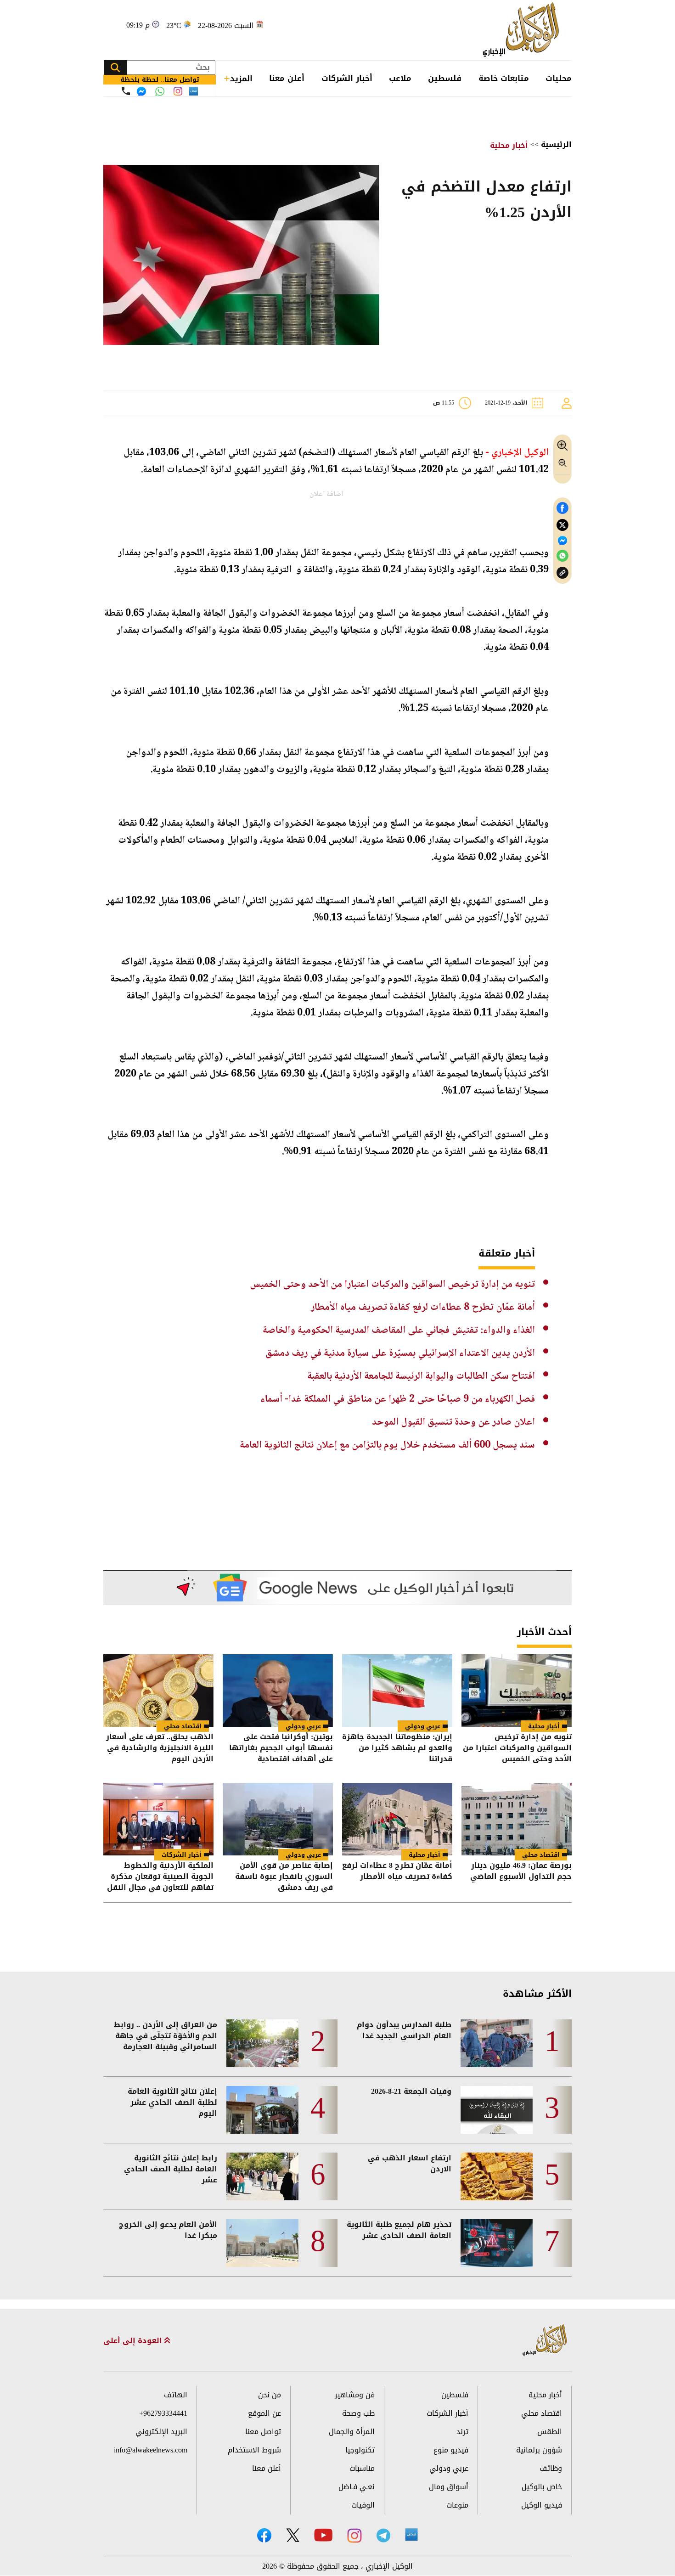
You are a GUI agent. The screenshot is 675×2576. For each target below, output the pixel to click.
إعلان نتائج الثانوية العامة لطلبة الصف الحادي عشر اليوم (172, 2103)
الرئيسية (556, 144)
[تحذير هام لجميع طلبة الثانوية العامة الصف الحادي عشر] (497, 2243)
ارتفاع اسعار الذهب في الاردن (410, 2164)
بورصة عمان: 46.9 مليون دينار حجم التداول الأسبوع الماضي (521, 1872)
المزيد (241, 79)
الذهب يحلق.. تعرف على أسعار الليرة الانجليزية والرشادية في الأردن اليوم (160, 1748)
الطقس (550, 2432)
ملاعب (400, 78)
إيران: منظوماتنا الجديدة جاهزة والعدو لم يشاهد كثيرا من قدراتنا (397, 1748)
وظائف (551, 2468)
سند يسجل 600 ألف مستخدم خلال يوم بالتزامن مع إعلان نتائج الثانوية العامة (387, 1445)
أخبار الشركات (347, 78)
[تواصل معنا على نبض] (194, 91)
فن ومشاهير (355, 2395)
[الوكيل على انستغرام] (354, 2536)
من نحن (270, 2395)
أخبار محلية (509, 145)
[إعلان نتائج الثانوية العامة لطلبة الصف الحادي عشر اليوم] (262, 2110)
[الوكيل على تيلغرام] (383, 2535)
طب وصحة (358, 2413)
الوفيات (363, 2505)
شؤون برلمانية (539, 2450)
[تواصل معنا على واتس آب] (160, 91)
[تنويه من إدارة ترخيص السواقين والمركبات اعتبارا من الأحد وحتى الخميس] (517, 1691)
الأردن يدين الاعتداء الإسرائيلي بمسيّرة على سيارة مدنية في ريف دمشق (400, 1353)
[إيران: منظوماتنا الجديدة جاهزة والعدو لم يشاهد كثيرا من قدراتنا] (397, 1691)
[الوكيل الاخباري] (545, 2341)
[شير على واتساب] (562, 556)
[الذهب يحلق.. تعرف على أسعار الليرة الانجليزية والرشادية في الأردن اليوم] (158, 1691)
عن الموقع (264, 2413)
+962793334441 (163, 2413)
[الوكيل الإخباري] (523, 30)
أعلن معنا (287, 78)
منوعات (457, 2505)
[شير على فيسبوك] (562, 508)
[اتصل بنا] (126, 91)
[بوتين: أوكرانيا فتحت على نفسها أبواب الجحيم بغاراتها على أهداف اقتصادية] (278, 1691)
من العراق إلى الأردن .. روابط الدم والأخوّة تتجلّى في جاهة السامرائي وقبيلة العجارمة (166, 2036)
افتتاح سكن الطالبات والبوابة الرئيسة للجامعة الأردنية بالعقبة (421, 1376)
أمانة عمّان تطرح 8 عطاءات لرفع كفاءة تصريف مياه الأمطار (423, 1308)
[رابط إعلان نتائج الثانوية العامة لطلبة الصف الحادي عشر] (262, 2176)
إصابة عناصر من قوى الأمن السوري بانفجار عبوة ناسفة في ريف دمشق (284, 1877)
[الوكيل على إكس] (293, 2535)
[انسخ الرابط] (562, 573)
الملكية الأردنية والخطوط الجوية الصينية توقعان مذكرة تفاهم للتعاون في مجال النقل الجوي (160, 1877)
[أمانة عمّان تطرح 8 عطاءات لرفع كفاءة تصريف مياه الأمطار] (397, 1819)
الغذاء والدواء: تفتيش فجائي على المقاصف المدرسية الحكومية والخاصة (399, 1330)
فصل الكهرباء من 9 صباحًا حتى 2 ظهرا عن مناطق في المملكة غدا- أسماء (398, 1399)
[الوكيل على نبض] (411, 2535)
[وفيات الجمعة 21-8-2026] (497, 2110)
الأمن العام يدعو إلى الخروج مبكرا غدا (168, 2230)
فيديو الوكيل (542, 2505)
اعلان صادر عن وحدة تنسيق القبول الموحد (453, 1422)
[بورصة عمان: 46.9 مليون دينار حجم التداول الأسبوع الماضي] (517, 1819)
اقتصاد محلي (183, 1726)
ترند (462, 2432)
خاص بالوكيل (542, 2487)
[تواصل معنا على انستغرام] (178, 91)
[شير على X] (562, 525)
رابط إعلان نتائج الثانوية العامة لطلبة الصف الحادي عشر (171, 2169)
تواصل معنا (263, 2432)
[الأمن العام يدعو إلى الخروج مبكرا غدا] (262, 2243)
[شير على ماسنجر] (562, 541)
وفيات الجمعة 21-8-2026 (411, 2091)
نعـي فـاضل (357, 2487)
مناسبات (362, 2468)
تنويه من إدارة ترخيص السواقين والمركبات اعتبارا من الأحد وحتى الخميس (392, 1285)
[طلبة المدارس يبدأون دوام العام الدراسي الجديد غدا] (497, 2043)
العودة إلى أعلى (134, 2341)
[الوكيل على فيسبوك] (264, 2535)
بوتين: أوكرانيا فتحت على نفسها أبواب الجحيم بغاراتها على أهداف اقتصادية (281, 1748)
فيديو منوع (451, 2450)
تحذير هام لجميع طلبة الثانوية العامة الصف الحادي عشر (399, 2230)
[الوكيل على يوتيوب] (323, 2535)
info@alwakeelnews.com (151, 2450)
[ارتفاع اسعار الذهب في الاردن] (497, 2176)
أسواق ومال (449, 2487)
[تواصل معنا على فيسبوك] (141, 91)
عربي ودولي (423, 1726)
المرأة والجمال (352, 2432)
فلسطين (445, 78)
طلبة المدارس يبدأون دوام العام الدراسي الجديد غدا (404, 2030)
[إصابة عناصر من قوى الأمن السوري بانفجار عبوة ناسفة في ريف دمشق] (278, 1819)
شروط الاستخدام (254, 2450)
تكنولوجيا (360, 2450)
